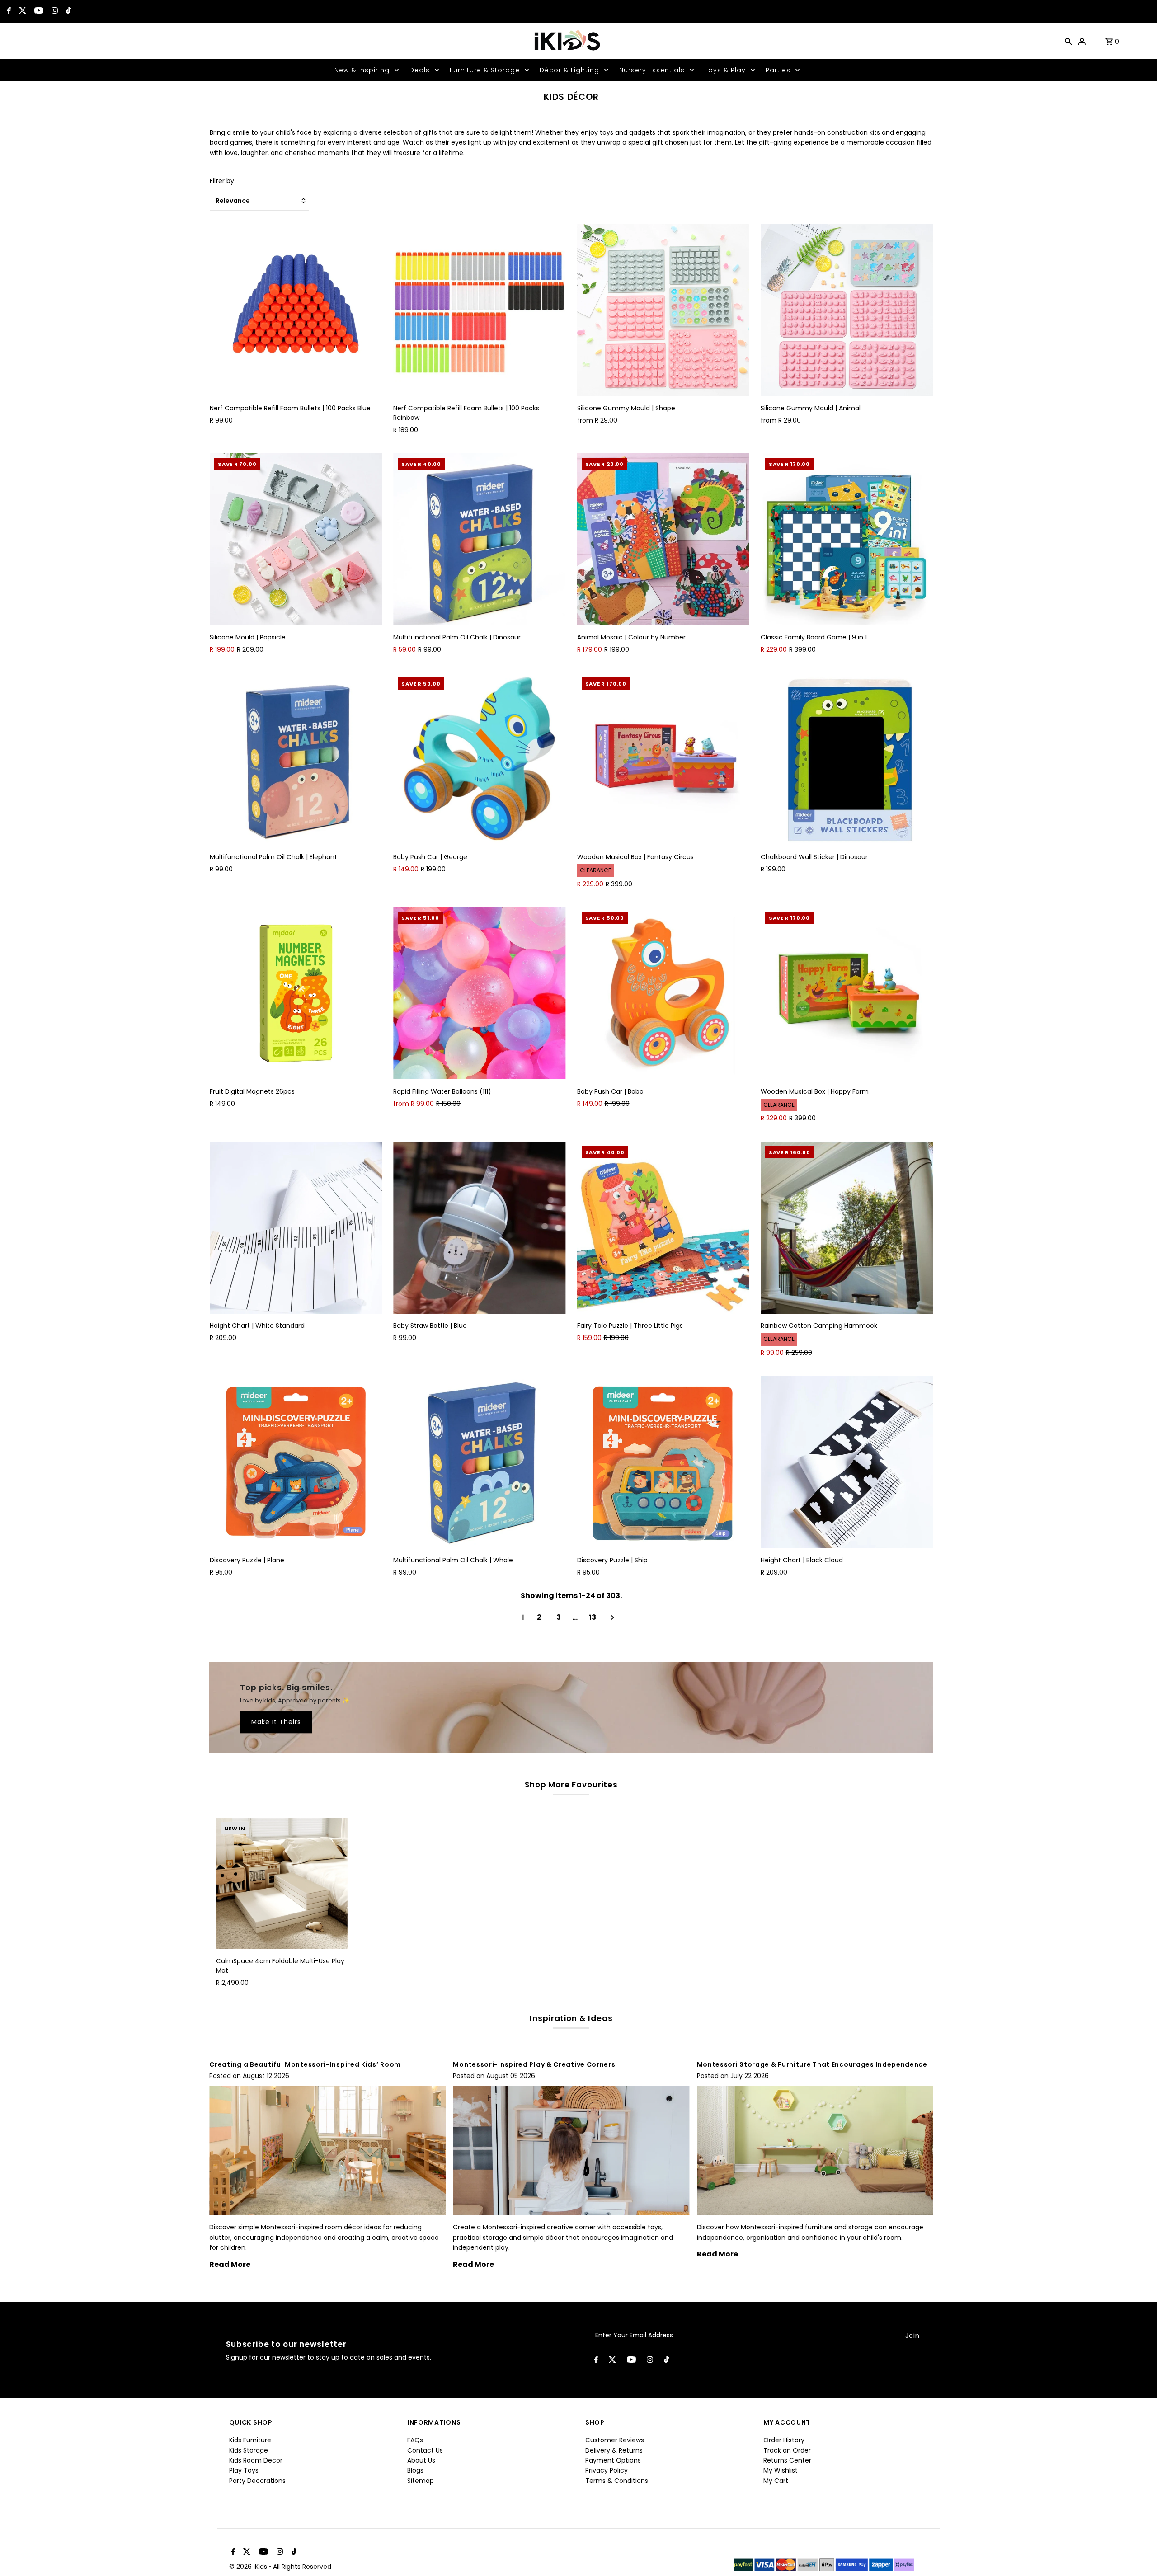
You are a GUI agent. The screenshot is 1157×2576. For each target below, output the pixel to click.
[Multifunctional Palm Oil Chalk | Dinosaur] (479, 539)
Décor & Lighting (569, 70)
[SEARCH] (1068, 41)
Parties (778, 70)
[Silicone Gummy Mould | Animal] (847, 310)
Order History (784, 2440)
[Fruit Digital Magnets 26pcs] (296, 993)
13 (593, 1617)
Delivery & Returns (614, 2450)
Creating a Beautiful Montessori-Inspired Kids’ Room (305, 2064)
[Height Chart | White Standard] (296, 1228)
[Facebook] (8, 11)
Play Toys (244, 2470)
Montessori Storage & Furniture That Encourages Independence (812, 2064)
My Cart (776, 2481)
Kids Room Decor (256, 2460)
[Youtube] (38, 11)
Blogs (415, 2470)
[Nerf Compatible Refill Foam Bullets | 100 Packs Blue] (296, 310)
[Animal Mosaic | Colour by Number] (663, 539)
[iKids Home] (567, 41)
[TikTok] (67, 11)
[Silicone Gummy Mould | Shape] (663, 310)
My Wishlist (781, 2470)
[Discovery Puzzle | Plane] (296, 1462)
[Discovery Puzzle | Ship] (663, 1462)
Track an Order (787, 2450)
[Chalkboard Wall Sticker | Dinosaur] (847, 759)
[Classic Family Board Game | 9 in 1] (847, 539)
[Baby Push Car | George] (479, 759)
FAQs (415, 2440)
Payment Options (613, 2460)
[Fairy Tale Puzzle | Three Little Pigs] (663, 1228)
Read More (230, 2264)
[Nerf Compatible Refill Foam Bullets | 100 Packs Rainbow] (479, 310)
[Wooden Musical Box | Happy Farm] (847, 993)
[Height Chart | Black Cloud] (847, 1462)
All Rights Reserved (302, 2567)
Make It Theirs (276, 1722)
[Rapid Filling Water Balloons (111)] (479, 993)
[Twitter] (21, 11)
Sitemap (421, 2481)
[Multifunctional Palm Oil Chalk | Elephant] (296, 759)
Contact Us (425, 2450)
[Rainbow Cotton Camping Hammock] (847, 1228)
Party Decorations (257, 2481)
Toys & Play (725, 70)
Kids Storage (249, 2450)
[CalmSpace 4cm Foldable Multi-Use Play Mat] (282, 1883)
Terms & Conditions (617, 2481)
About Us (421, 2460)
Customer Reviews (615, 2440)
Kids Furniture (250, 2440)
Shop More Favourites (571, 1785)
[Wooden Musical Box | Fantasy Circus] (663, 759)
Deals (420, 70)
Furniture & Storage (485, 70)
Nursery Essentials (652, 70)
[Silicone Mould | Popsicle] (296, 539)
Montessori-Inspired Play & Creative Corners (534, 2064)
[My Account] (1082, 41)
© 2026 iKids (249, 2567)
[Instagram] (54, 11)
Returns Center (787, 2460)
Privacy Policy (607, 2470)
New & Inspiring (362, 70)
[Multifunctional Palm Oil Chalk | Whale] (479, 1462)
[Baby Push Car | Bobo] (663, 993)
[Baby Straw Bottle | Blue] (479, 1228)
